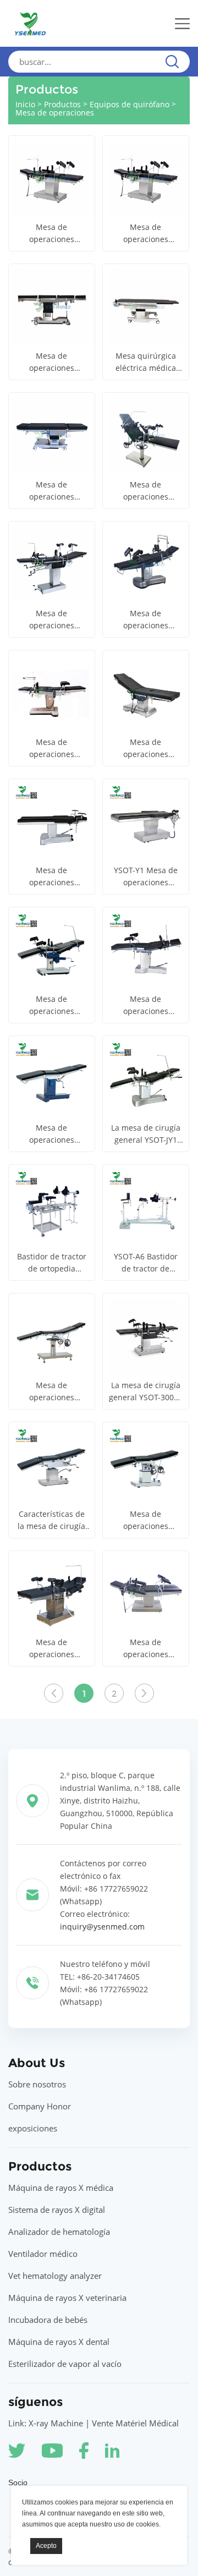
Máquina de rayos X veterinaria (67, 2298)
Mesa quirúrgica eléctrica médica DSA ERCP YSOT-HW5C (146, 362)
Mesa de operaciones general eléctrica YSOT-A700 (146, 620)
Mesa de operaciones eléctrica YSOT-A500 (51, 749)
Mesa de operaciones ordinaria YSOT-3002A (145, 491)
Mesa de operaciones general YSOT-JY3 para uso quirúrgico (145, 1005)
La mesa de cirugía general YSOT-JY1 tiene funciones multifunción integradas (146, 1134)
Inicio (25, 104)
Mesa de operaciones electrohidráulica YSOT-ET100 (146, 749)
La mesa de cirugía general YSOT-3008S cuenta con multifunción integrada (146, 1392)
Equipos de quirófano (130, 104)
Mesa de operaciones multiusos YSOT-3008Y (51, 620)
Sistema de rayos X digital (57, 2210)
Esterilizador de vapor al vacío (65, 2364)
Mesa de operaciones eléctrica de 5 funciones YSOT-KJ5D (51, 234)
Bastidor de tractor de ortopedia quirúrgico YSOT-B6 (52, 1263)
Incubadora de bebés (48, 2320)
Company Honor (40, 2106)
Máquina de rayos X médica (61, 2188)
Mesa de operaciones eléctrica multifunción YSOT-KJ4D (145, 234)
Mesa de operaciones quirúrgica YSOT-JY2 (51, 1134)
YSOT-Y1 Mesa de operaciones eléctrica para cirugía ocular (146, 877)
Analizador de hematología (59, 2232)
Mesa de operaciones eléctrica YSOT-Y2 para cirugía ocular (51, 877)
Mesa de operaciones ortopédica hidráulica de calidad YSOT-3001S (146, 1520)
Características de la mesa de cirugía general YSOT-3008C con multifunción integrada (51, 1520)
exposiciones (33, 2128)
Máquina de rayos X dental (59, 2342)
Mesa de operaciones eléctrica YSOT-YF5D (51, 491)
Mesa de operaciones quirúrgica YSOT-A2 (52, 1392)
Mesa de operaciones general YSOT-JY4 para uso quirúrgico (51, 1005)
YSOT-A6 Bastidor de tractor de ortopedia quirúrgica (146, 1263)
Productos (62, 104)
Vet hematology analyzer (55, 2276)
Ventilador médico (43, 2254)
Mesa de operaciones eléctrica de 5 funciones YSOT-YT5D (51, 1649)
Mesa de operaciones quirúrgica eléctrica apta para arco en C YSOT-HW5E (52, 362)
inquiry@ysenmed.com (102, 1926)
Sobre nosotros (37, 2084)
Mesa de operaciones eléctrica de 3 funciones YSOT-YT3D (145, 1649)
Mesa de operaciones (55, 113)
